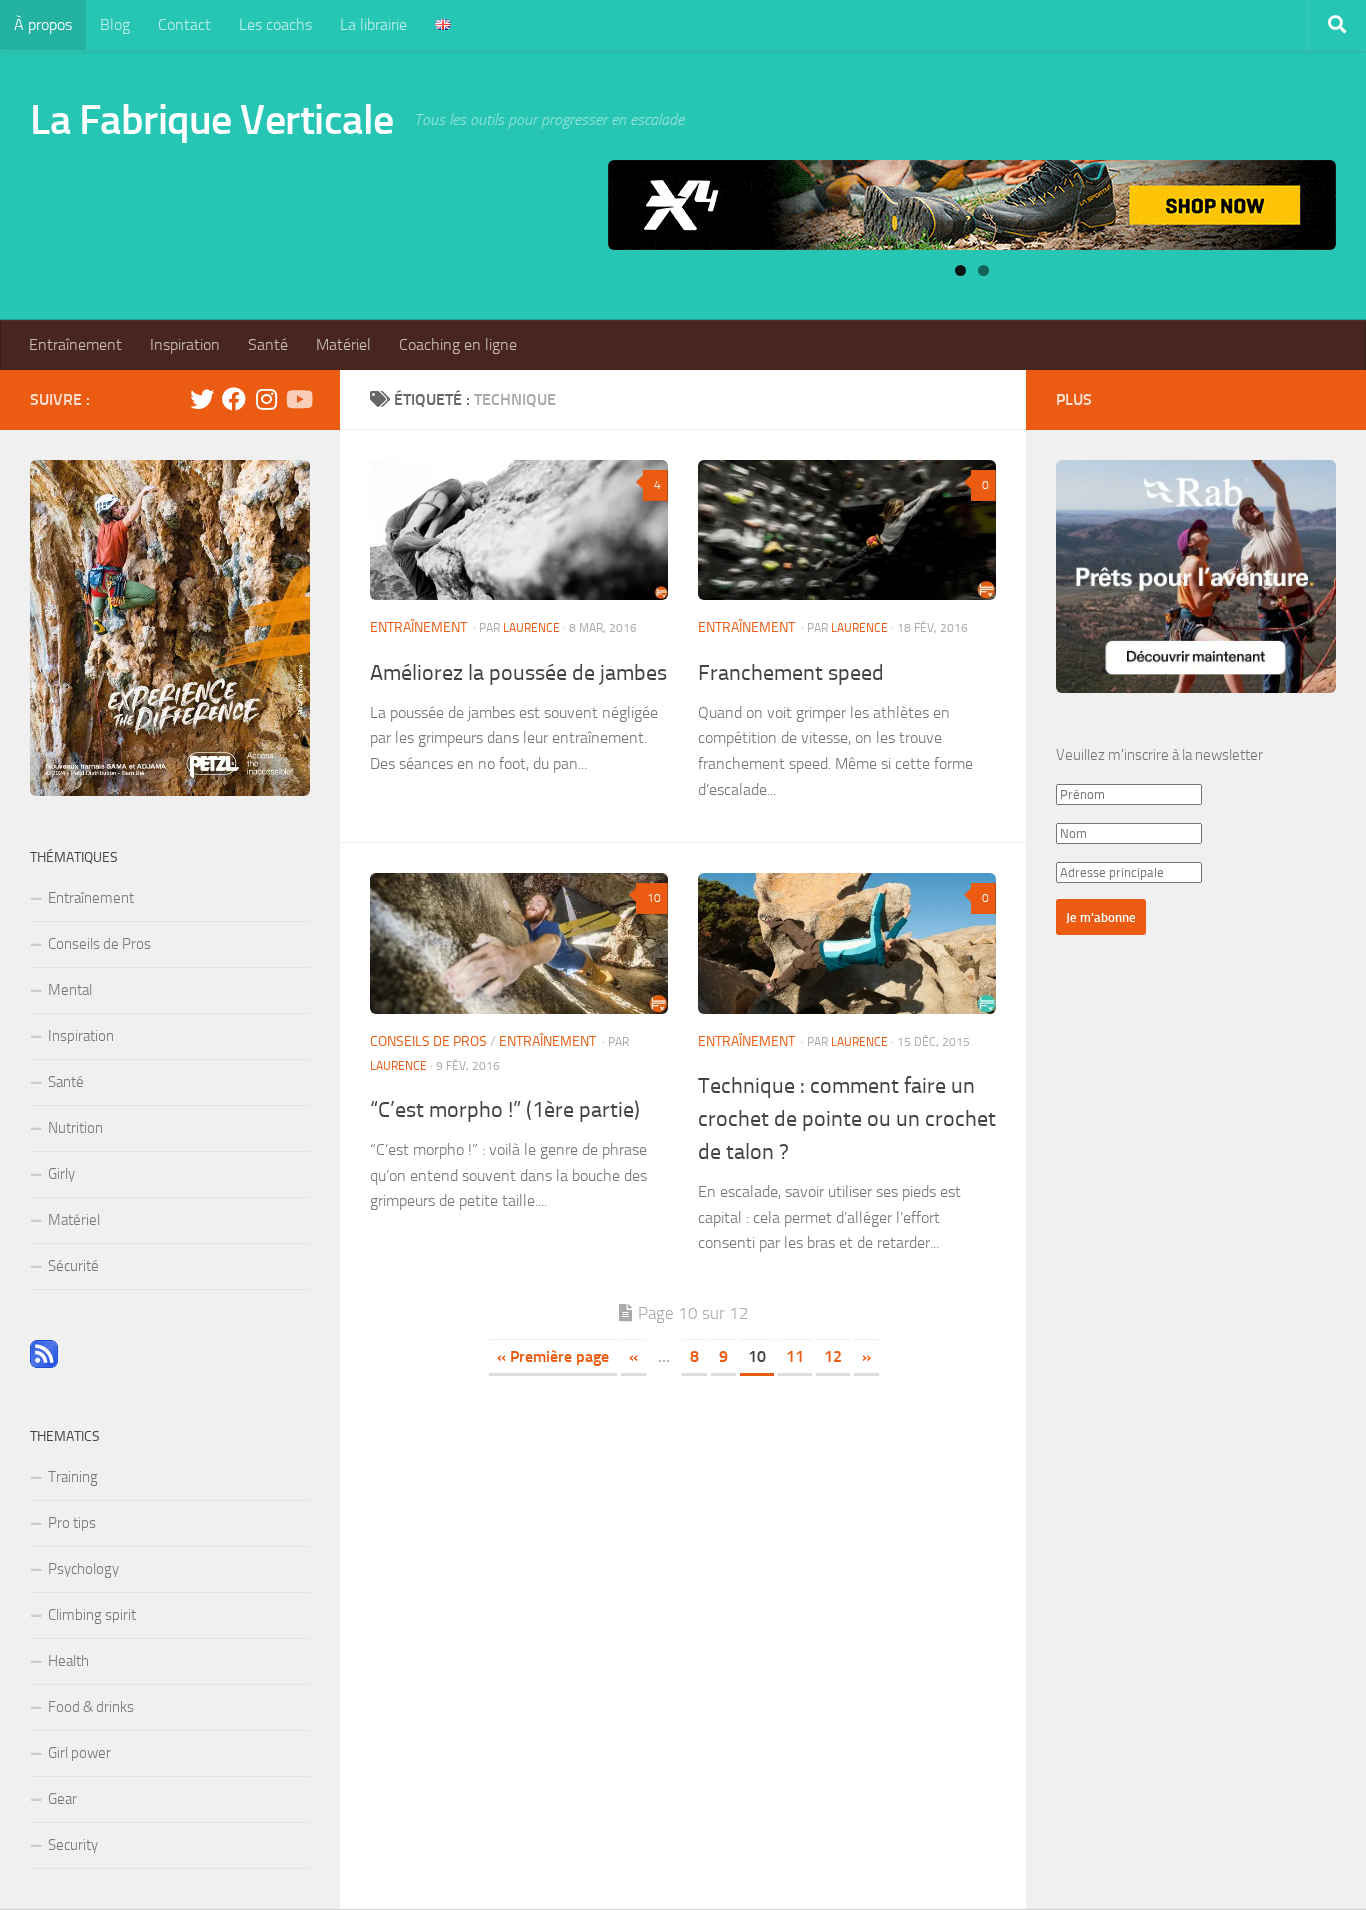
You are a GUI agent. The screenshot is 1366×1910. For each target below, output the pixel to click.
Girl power (79, 1753)
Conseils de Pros (428, 1041)
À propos (43, 24)
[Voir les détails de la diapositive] (972, 205)
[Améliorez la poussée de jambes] (519, 530)
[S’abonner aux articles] (44, 1363)
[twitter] (202, 399)
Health (68, 1661)
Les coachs (275, 24)
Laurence (531, 628)
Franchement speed (791, 673)
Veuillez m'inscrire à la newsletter (1159, 755)
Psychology (83, 1569)
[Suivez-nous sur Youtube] (298, 399)
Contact (184, 24)
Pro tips (72, 1523)
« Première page (553, 1356)
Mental (70, 990)
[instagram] (266, 399)
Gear (62, 1799)
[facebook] (234, 399)
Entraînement (75, 344)
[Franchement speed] (847, 530)
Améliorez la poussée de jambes (518, 673)
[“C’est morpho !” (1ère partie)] (519, 943)
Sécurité (73, 1266)
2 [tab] (983, 270)
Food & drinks (91, 1707)
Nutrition (75, 1128)
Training (73, 1477)
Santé (268, 344)
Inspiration (185, 344)
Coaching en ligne (458, 344)
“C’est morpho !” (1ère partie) (505, 1110)
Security (73, 1845)
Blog (115, 24)
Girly (61, 1174)
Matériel (343, 344)
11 (795, 1356)
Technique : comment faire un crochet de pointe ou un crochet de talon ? (847, 1119)
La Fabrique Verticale (212, 120)
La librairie (373, 24)
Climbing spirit (92, 1615)
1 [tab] (960, 270)
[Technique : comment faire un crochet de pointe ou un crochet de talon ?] (847, 943)
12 (833, 1356)
